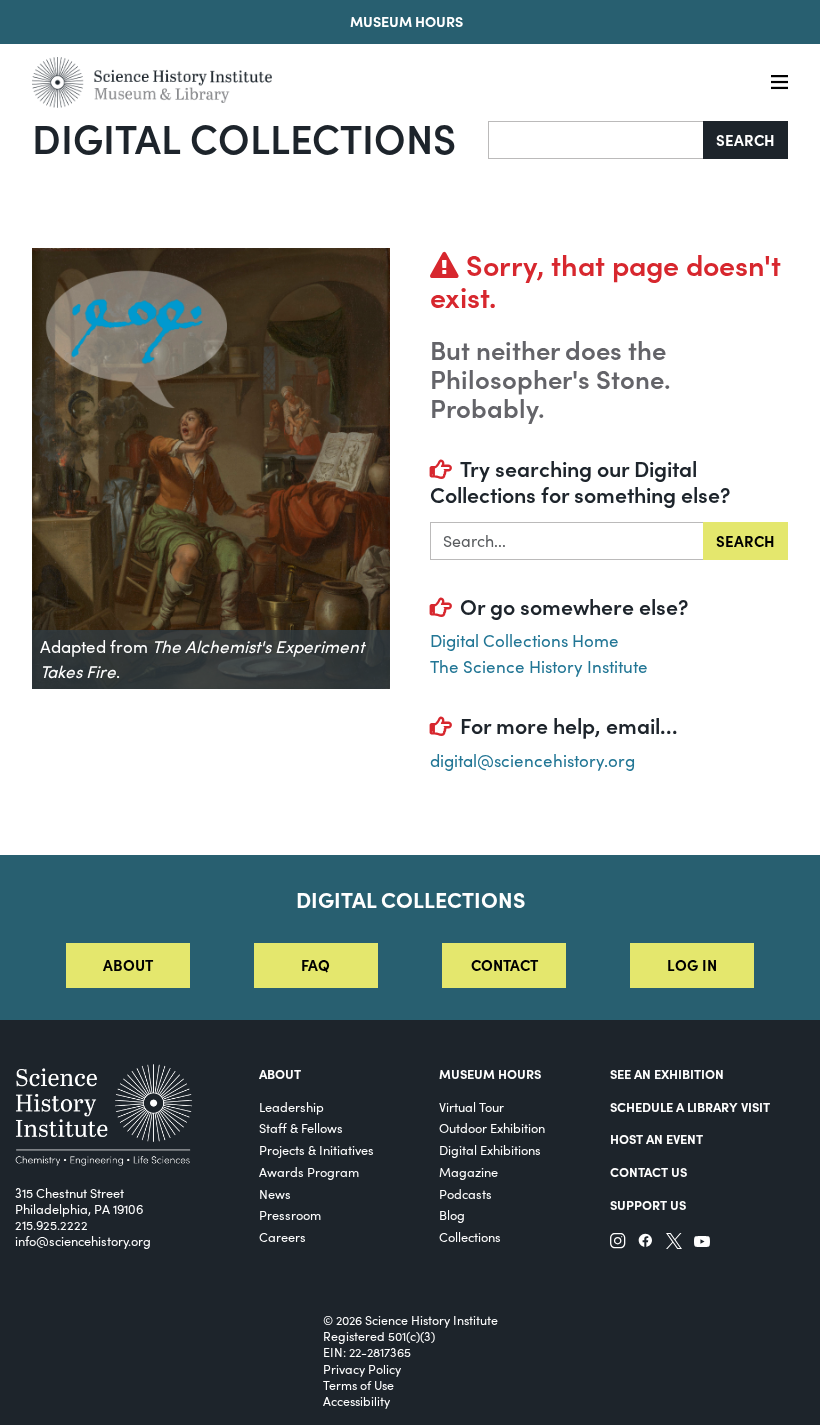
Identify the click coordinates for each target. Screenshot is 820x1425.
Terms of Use (358, 1385)
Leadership (291, 1106)
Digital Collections (244, 137)
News (275, 1193)
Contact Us (648, 1171)
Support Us (648, 1204)
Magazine (468, 1171)
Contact (504, 964)
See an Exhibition (667, 1073)
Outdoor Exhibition (492, 1127)
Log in (692, 964)
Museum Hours (406, 21)
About (128, 964)
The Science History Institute (539, 666)
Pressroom (290, 1214)
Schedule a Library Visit (690, 1106)
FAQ (315, 964)
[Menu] (779, 82)
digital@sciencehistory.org (532, 760)
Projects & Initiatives (316, 1149)
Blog (452, 1214)
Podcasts (465, 1193)
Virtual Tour (471, 1106)
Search (745, 139)
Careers (282, 1236)
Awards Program (309, 1171)
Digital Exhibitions (490, 1149)
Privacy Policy (362, 1369)
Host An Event (656, 1138)
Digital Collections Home (524, 640)
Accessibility (356, 1401)
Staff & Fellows (301, 1127)
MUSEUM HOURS (490, 1073)
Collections (470, 1236)
